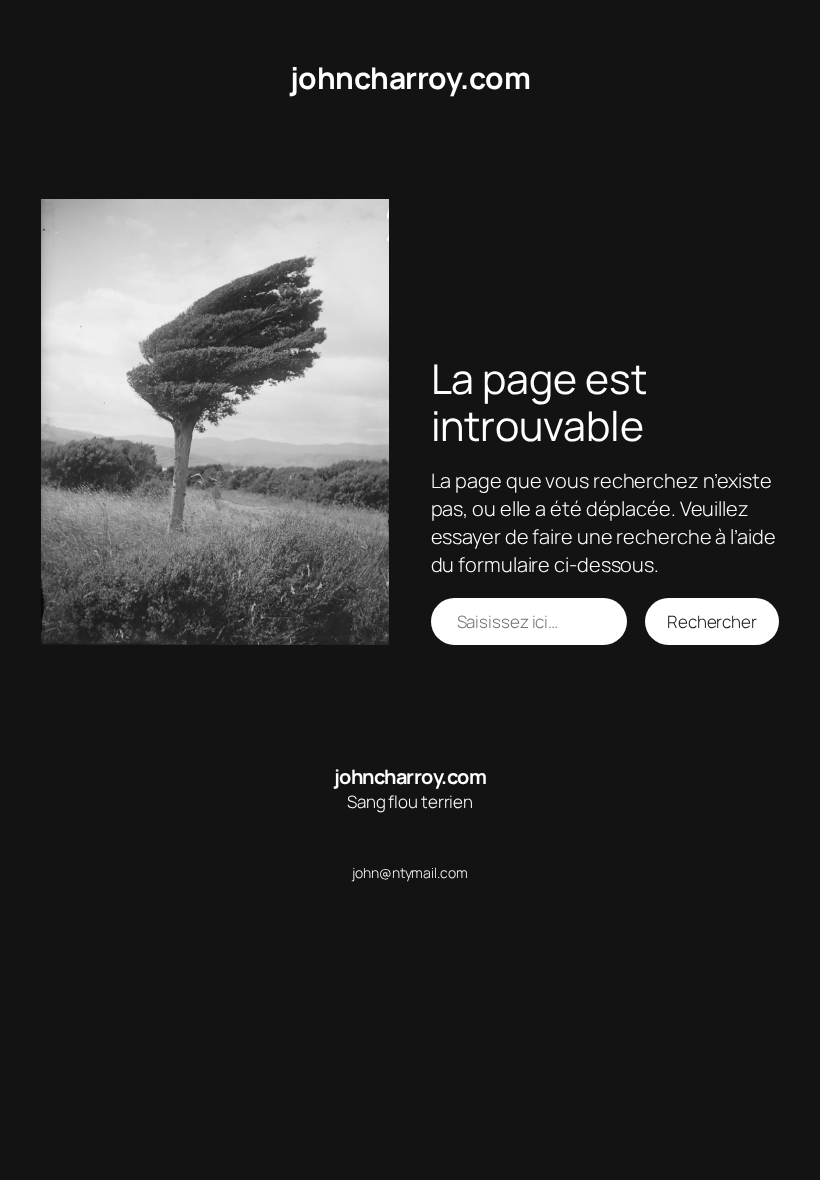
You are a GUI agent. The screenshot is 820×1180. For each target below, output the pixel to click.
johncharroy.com (410, 77)
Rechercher (712, 621)
